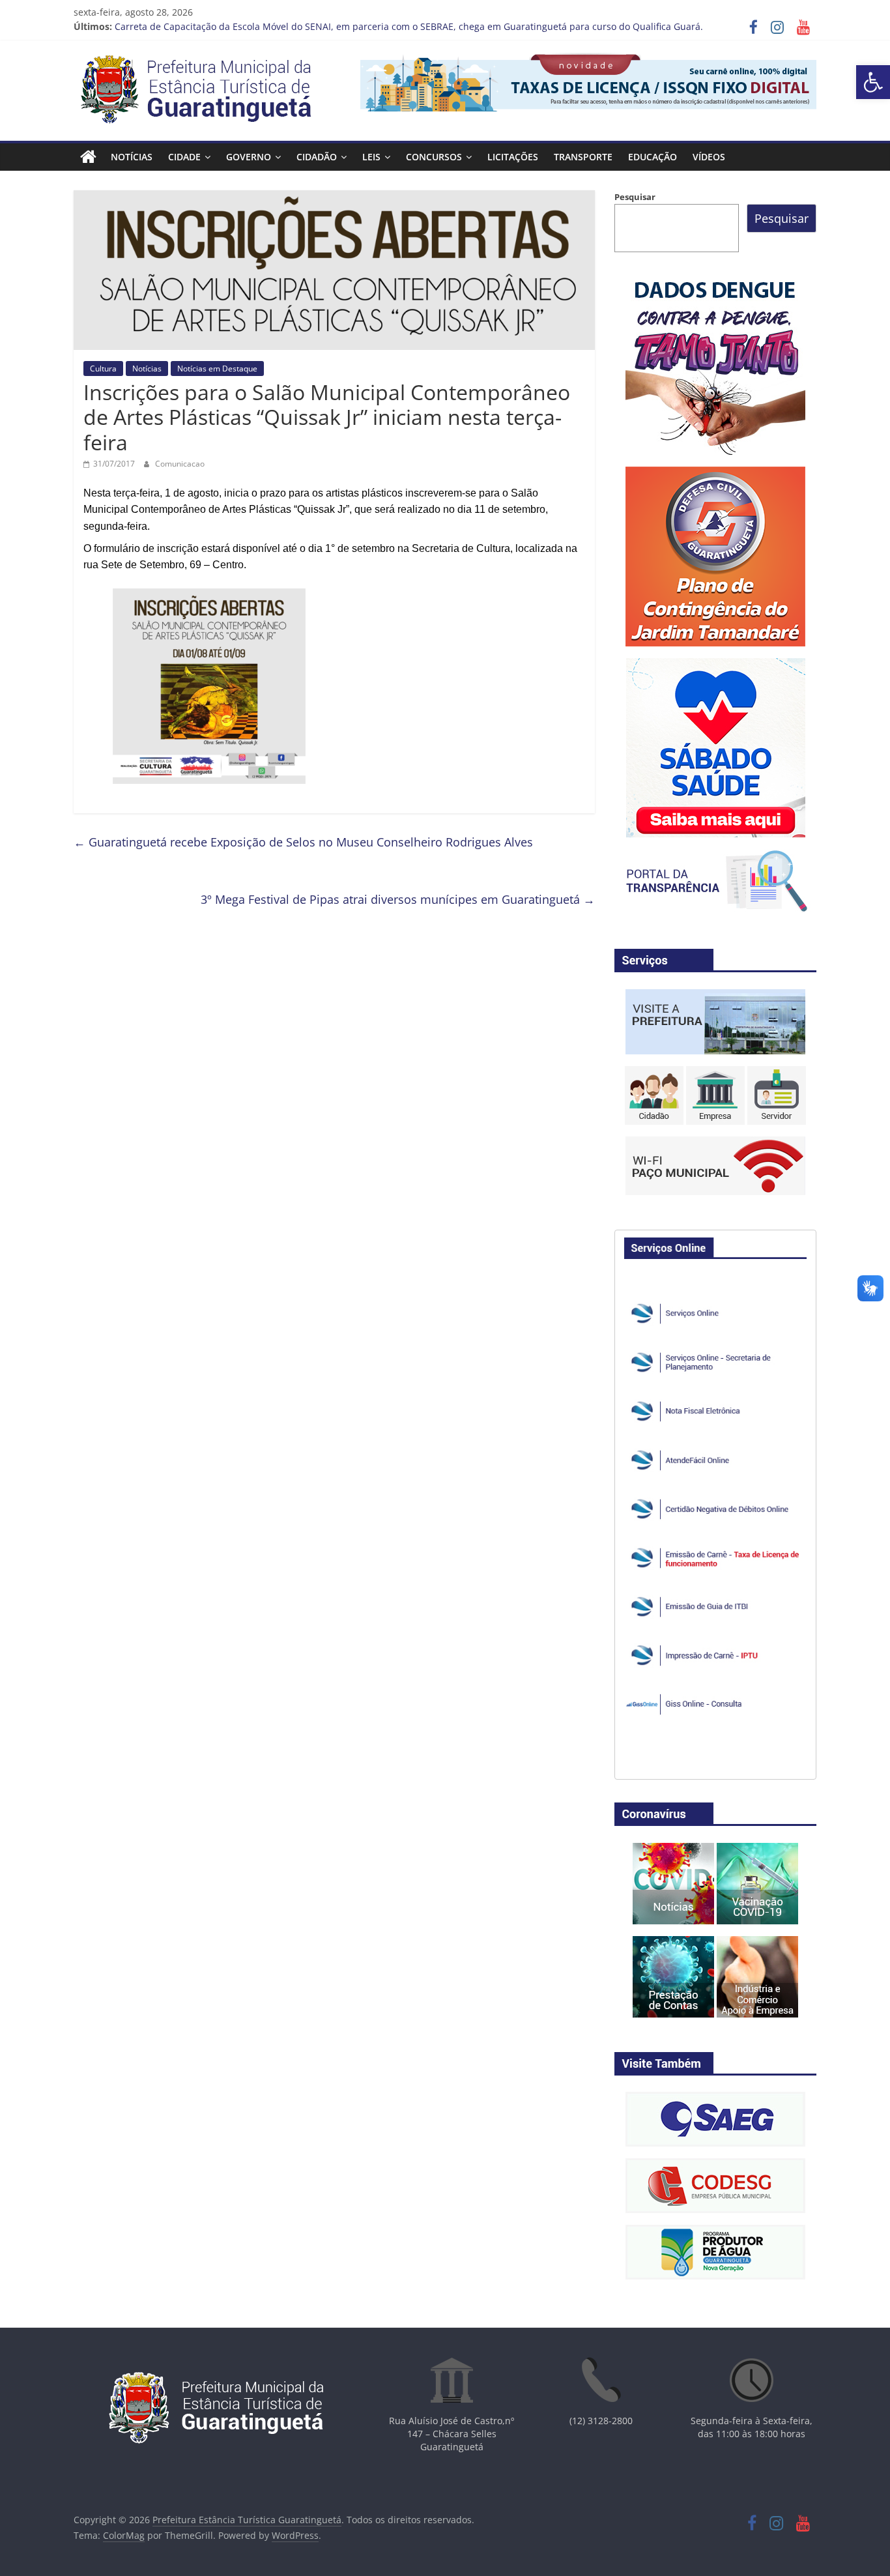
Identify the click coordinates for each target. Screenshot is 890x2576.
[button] (873, 82)
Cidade (184, 157)
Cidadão (317, 157)
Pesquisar (635, 197)
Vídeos (709, 157)
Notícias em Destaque (217, 369)
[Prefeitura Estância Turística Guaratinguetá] (88, 157)
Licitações (513, 157)
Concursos (434, 157)
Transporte (583, 157)
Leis (371, 157)
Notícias (132, 157)
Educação (653, 157)
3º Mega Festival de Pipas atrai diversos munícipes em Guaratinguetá (398, 899)
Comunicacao (180, 464)
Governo (249, 157)
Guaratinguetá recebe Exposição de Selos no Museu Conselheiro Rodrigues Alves (303, 842)
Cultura (103, 369)
